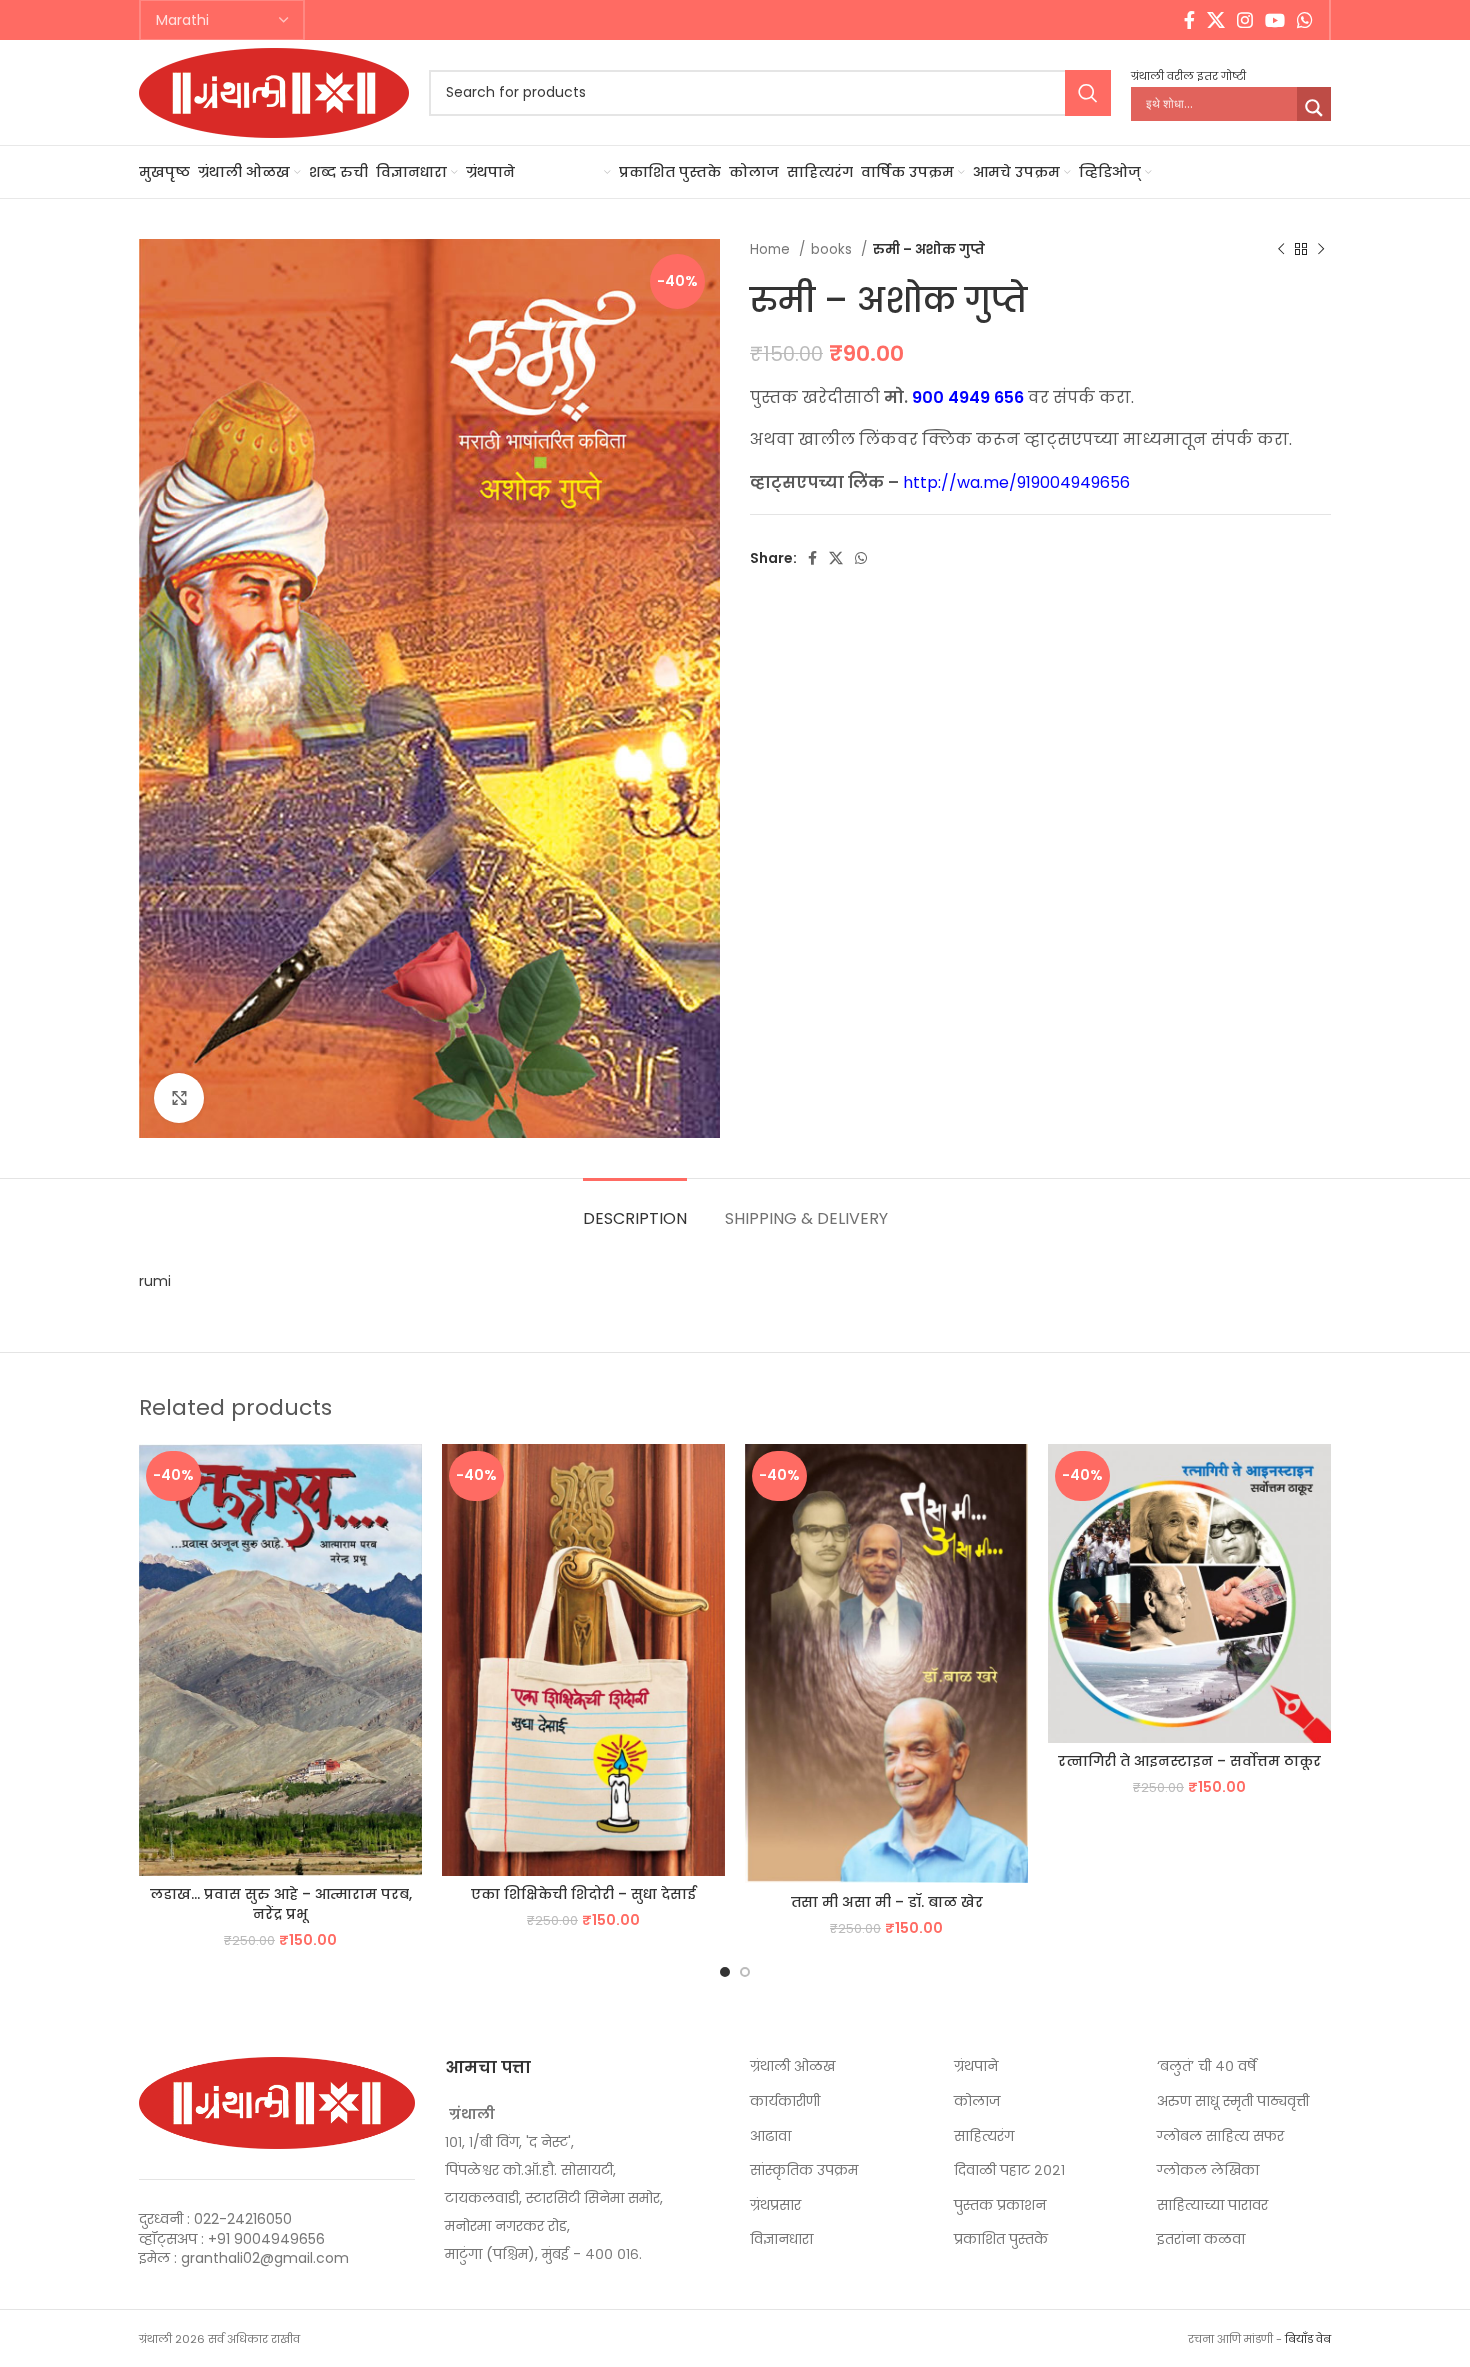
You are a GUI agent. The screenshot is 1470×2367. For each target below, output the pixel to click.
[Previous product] (1281, 250)
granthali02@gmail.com (265, 2258)
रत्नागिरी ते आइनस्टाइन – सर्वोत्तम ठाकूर (1189, 1761)
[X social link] (1216, 20)
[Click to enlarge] (179, 1098)
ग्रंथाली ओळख (792, 2066)
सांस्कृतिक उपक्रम (804, 2170)
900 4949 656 (968, 397)
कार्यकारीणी (785, 2101)
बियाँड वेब (1308, 2339)
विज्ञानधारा (781, 2239)
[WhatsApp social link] (1305, 20)
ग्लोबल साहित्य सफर (1220, 2136)
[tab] (635, 1208)
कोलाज (977, 2101)
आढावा (770, 2136)
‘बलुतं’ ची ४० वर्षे (1206, 2066)
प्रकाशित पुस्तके (1001, 2239)
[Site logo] (274, 91)
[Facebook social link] (1189, 20)
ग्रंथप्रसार (775, 2205)
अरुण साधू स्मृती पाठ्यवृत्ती (1233, 2101)
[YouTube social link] (1275, 20)
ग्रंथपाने (976, 2066)
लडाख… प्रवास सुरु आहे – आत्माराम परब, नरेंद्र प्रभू (281, 1904)
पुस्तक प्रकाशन (1000, 2205)
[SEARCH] (1088, 93)
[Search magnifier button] (1314, 108)
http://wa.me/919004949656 (1016, 482)
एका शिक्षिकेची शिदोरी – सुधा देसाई (583, 1894)
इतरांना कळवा (1201, 2239)
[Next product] (1321, 250)
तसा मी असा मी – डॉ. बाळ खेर (887, 1902)
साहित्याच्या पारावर (1212, 2205)
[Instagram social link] (1245, 20)
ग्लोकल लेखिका (1208, 2170)
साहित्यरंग (984, 2136)
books (833, 249)
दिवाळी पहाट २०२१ (1009, 2170)
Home (772, 249)
